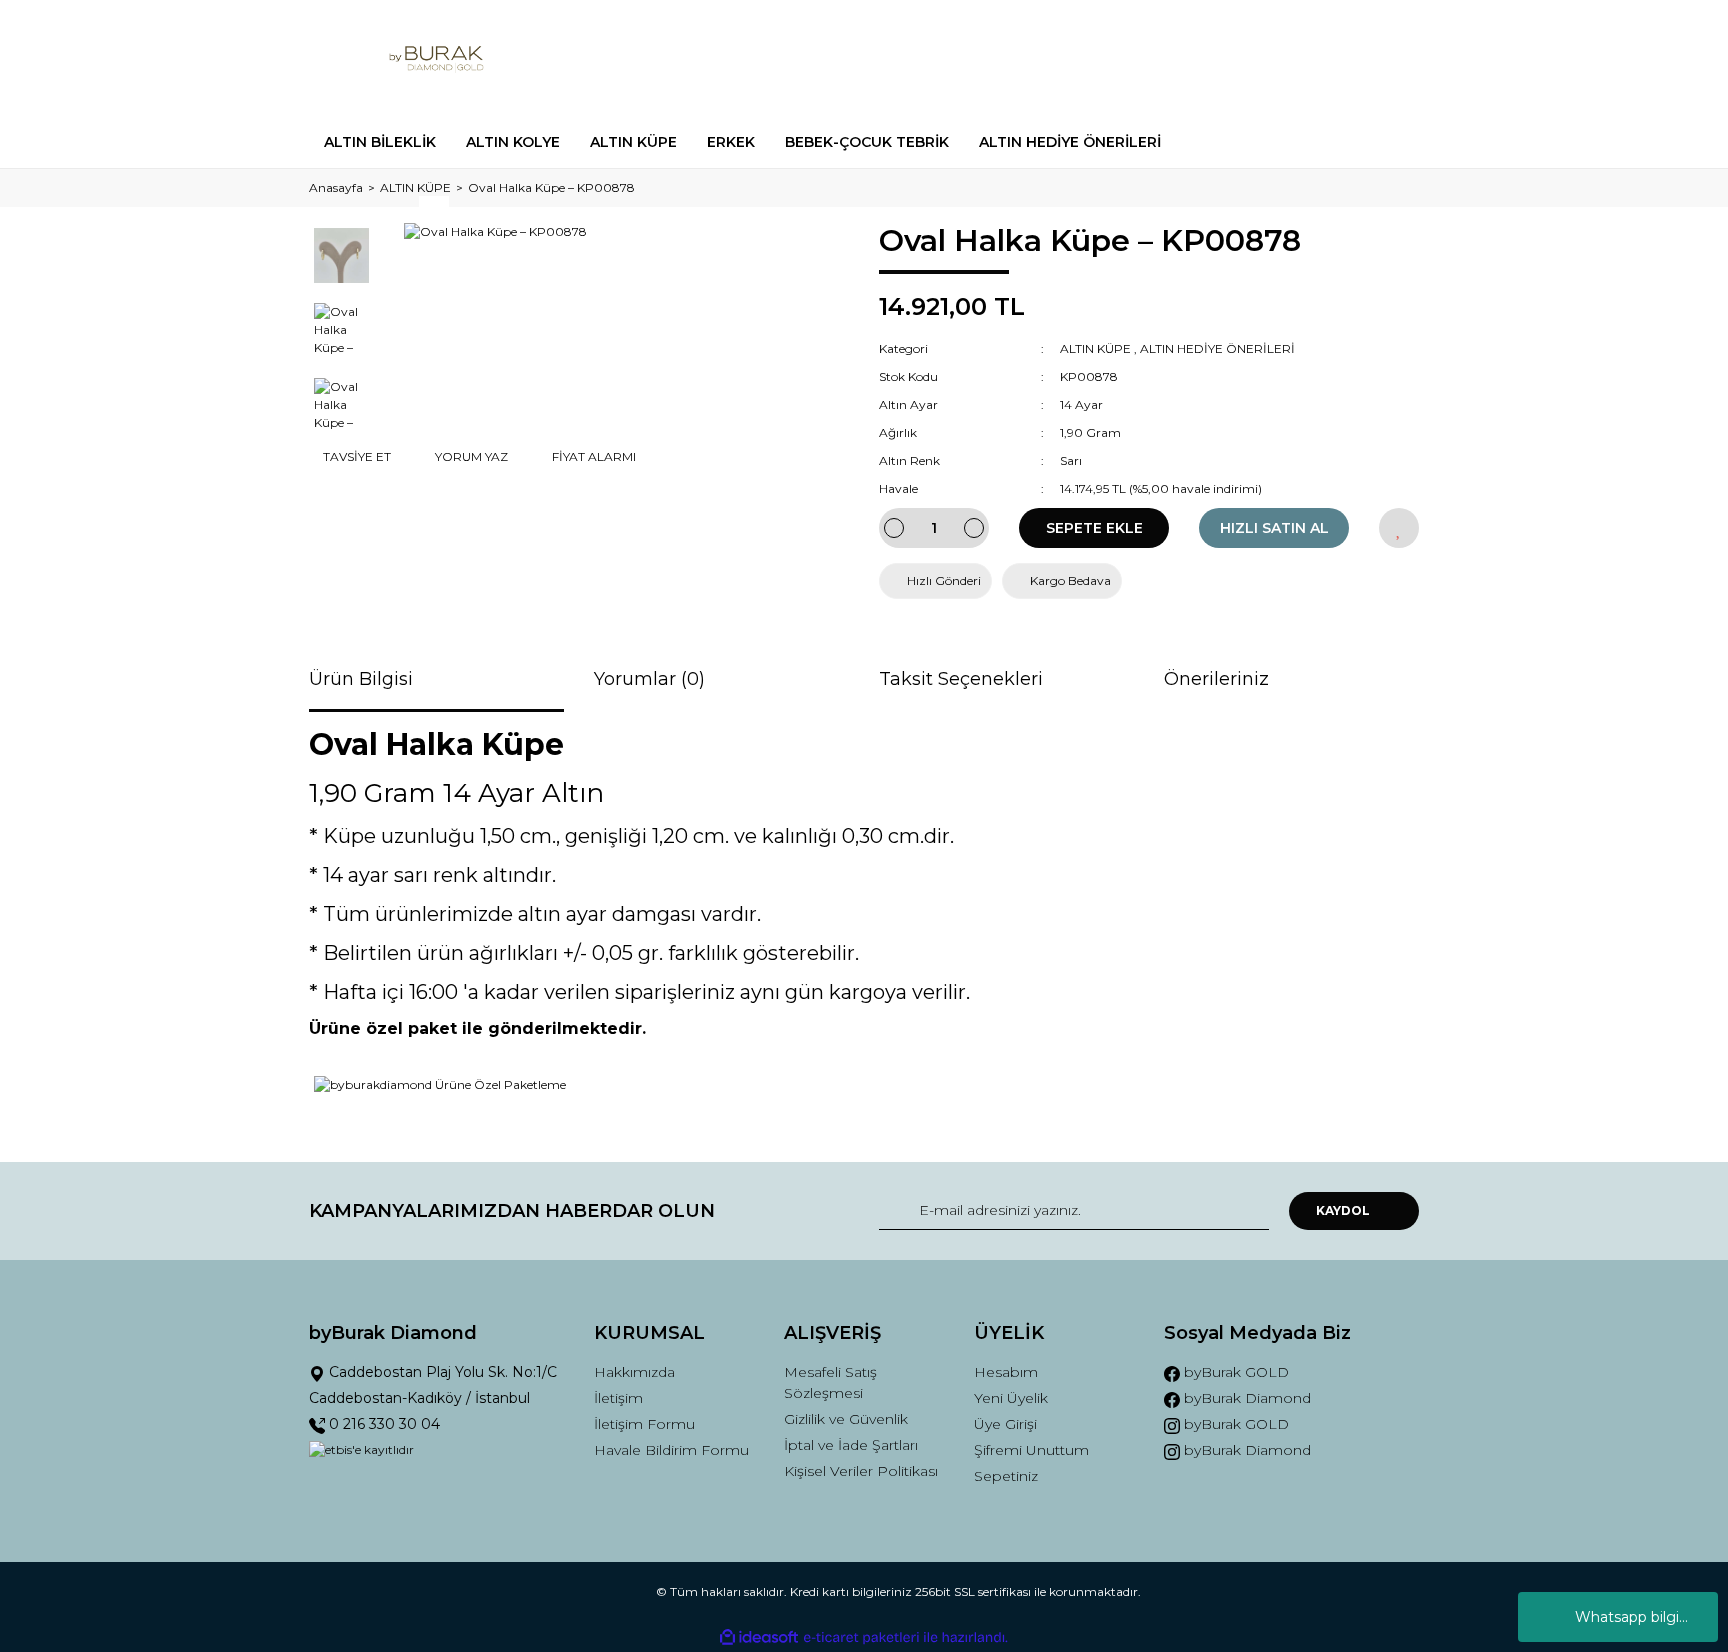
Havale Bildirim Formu (671, 1450)
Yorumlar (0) (649, 679)
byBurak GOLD (1234, 1372)
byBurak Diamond (1245, 1398)
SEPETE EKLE (1094, 528)
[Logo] (436, 58)
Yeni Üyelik (1011, 1398)
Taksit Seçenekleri (961, 679)
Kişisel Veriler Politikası (861, 1471)
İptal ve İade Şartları (851, 1445)
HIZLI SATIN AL (1274, 528)
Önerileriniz (1216, 679)
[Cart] (1395, 58)
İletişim (618, 1398)
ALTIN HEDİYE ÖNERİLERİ (1217, 348)
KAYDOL (1343, 1210)
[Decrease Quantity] (894, 528)
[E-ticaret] (861, 1637)
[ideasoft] (759, 1637)
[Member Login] (1292, 58)
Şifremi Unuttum (1031, 1450)
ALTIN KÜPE (1095, 348)
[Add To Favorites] (1399, 528)
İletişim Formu (644, 1424)
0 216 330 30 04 (382, 1424)
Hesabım (1006, 1372)
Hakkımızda (634, 1372)
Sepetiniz (1006, 1476)
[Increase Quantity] (974, 528)
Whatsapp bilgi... (1631, 1617)
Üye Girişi (1005, 1424)
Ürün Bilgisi (361, 679)
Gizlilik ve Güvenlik (846, 1419)
